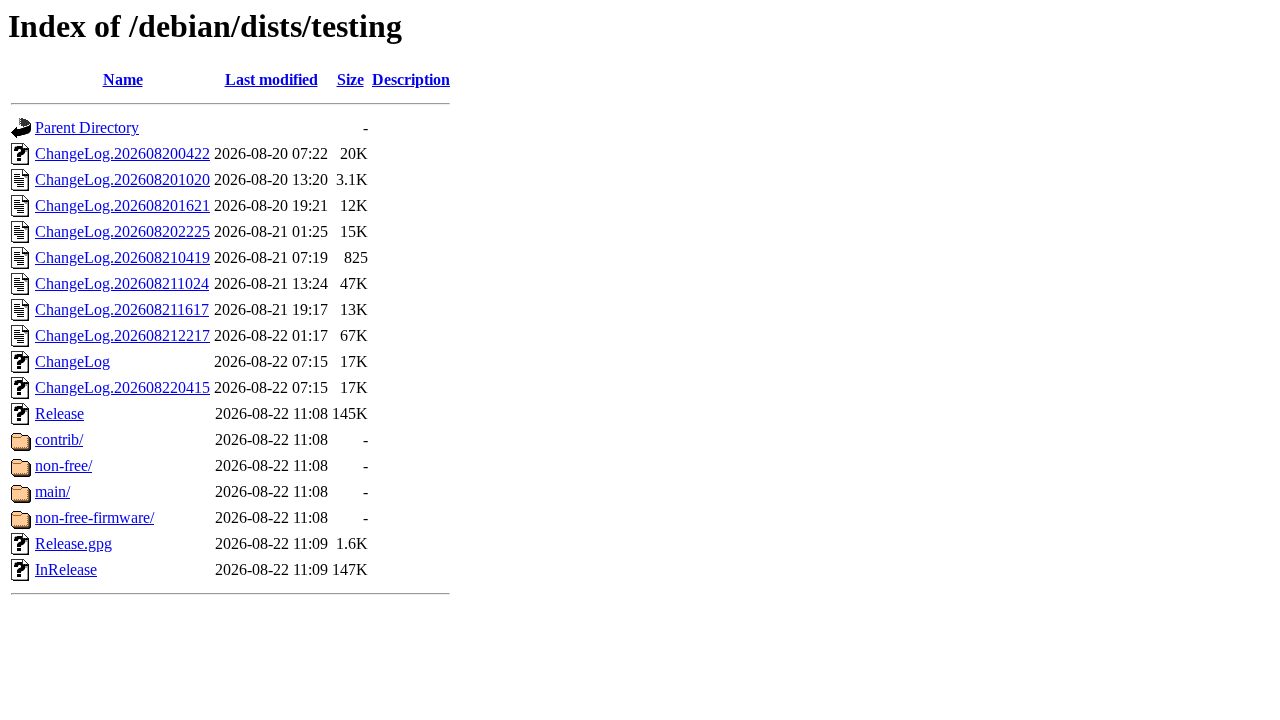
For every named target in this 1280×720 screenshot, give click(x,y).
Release (59, 413)
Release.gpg (73, 543)
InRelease (66, 569)
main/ (52, 491)
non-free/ (63, 465)
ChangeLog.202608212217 (122, 335)
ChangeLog (72, 361)
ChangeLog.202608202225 (122, 231)
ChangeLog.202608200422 (122, 153)
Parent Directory (87, 127)
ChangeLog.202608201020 (122, 179)
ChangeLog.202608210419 (122, 257)
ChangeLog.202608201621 (122, 205)
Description (411, 79)
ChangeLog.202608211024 (122, 283)
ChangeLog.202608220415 (122, 387)
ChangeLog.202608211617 (122, 309)
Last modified (271, 79)
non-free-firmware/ (94, 517)
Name (123, 79)
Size (350, 79)
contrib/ (59, 439)
